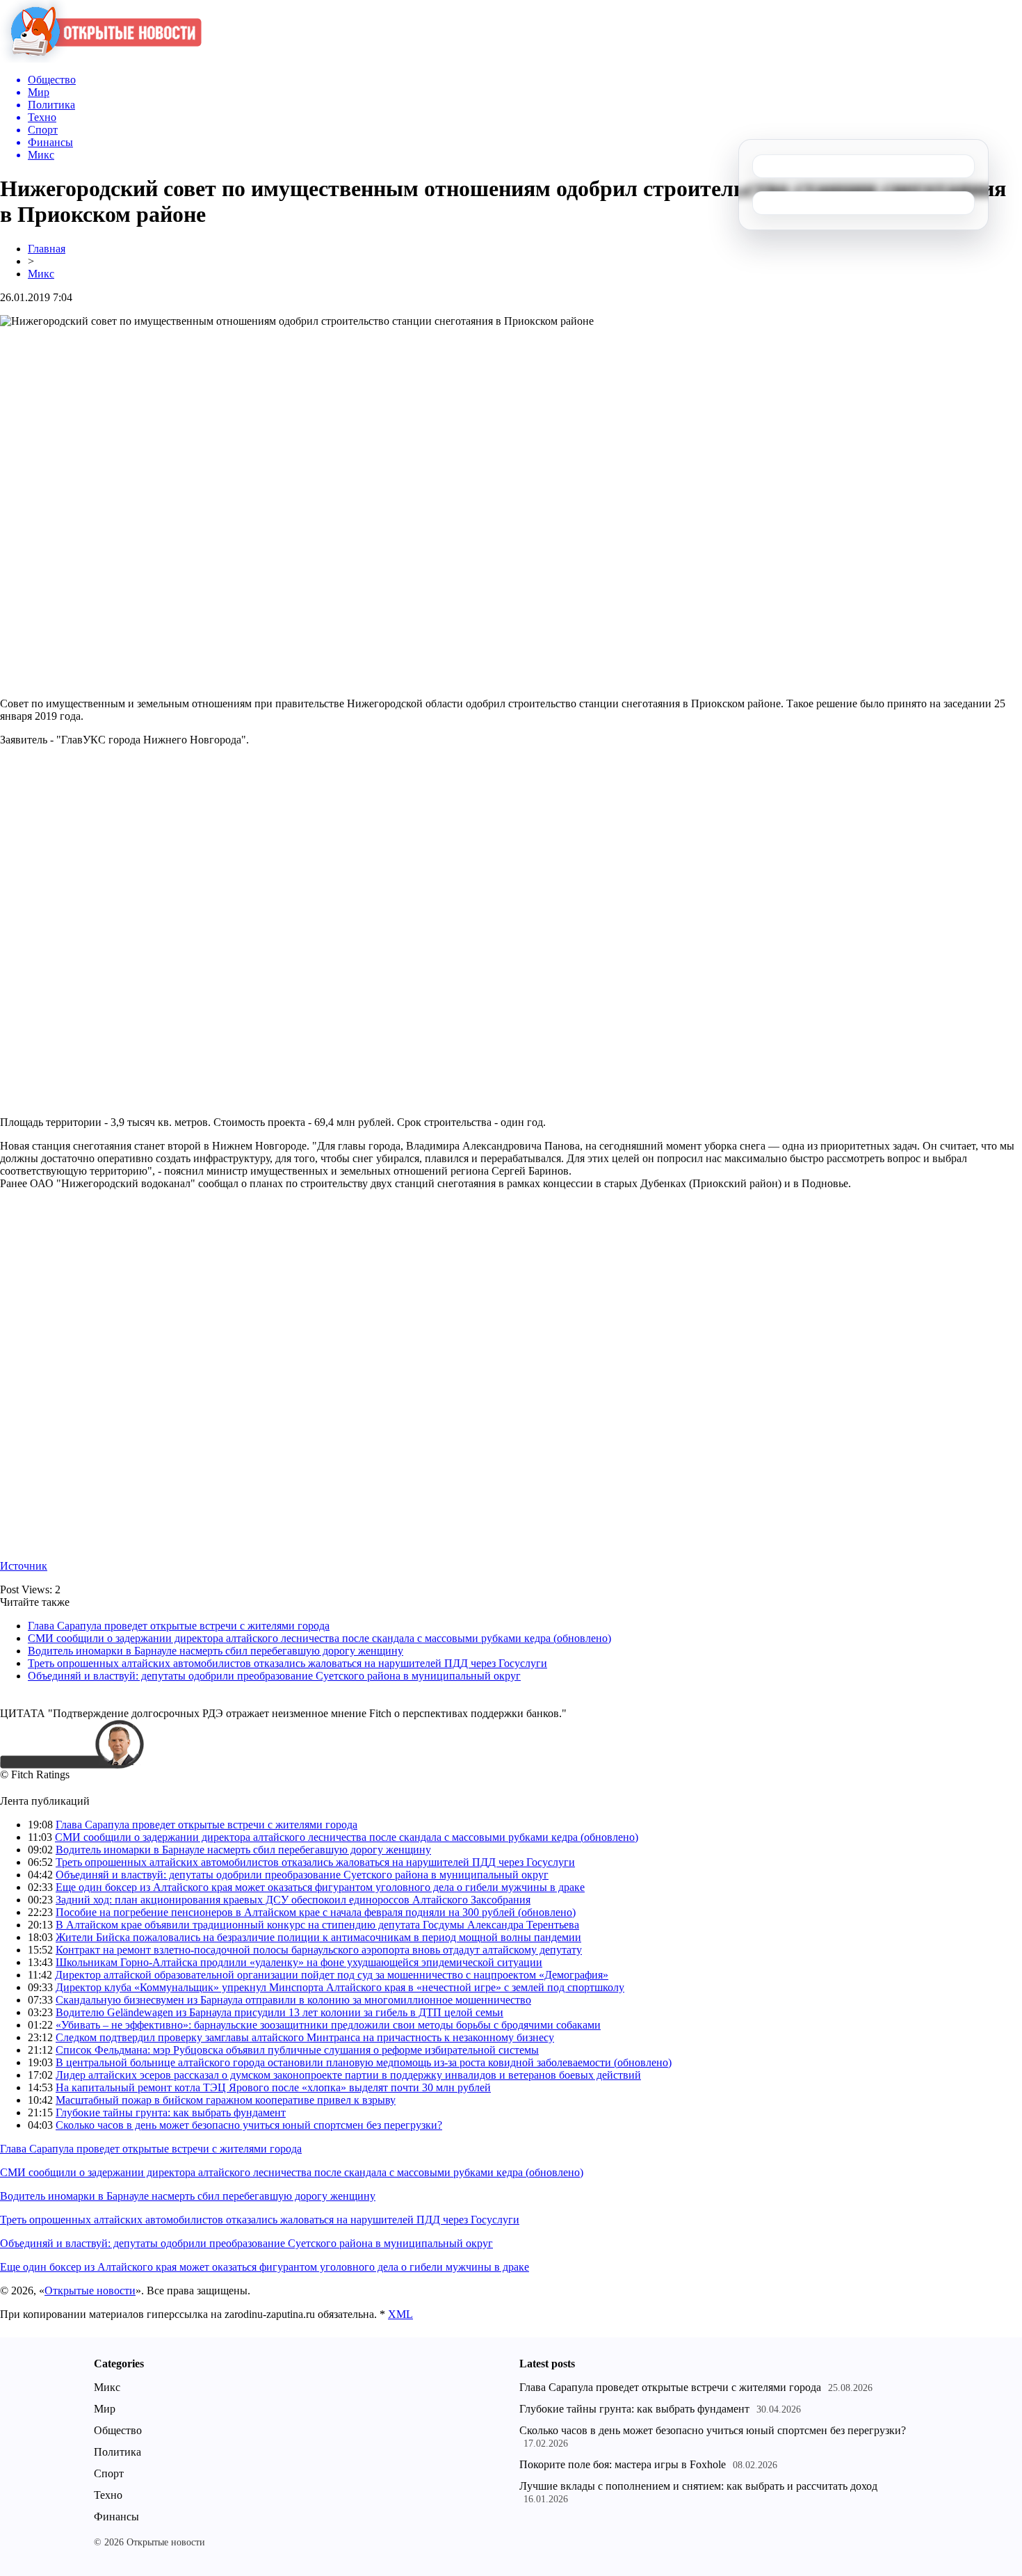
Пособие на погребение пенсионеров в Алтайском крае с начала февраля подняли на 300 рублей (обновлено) (316, 1912)
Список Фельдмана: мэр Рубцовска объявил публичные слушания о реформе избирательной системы (297, 2050)
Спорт (109, 2473)
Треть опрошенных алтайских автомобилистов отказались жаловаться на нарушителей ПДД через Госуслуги (287, 1663)
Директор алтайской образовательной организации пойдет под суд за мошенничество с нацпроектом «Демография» (332, 1975)
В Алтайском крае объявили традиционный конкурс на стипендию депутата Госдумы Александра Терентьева (317, 1925)
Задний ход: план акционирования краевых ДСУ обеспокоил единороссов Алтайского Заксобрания (293, 1900)
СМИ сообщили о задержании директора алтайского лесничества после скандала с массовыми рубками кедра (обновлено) (319, 1638)
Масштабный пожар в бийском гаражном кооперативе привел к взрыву (226, 2100)
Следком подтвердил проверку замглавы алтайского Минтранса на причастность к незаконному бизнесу (305, 2037)
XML (400, 2314)
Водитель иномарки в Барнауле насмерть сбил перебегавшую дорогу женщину (216, 1651)
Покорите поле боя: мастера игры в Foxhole (623, 2464)
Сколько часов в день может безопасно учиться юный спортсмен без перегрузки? (249, 2125)
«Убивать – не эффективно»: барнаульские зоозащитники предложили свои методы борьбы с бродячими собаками (328, 2025)
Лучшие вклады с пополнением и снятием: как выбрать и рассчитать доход (698, 2486)
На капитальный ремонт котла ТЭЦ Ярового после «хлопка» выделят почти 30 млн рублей (273, 2087)
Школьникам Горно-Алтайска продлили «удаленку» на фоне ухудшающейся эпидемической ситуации (299, 1962)
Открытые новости (90, 2291)
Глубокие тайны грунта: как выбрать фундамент (171, 2112)
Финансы (116, 2517)
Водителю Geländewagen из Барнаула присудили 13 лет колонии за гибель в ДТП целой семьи (279, 2012)
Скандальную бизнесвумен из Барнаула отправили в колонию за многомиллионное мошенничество (293, 2000)
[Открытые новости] (101, 59)
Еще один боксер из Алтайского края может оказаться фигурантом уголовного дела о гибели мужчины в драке (320, 1887)
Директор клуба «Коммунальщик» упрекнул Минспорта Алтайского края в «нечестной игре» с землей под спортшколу (340, 1987)
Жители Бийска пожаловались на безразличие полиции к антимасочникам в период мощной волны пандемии (318, 1937)
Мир (105, 2409)
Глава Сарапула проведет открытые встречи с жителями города (179, 1626)
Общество (118, 2430)
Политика (117, 2452)
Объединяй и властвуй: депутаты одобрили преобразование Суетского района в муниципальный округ (274, 1676)
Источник (24, 1566)
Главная (47, 249)
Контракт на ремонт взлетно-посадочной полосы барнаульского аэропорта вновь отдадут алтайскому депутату (319, 1950)
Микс (41, 274)
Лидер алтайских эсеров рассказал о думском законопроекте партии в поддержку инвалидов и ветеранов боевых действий (348, 2075)
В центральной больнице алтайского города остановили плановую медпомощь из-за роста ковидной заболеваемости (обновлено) (364, 2062)
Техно (108, 2495)
